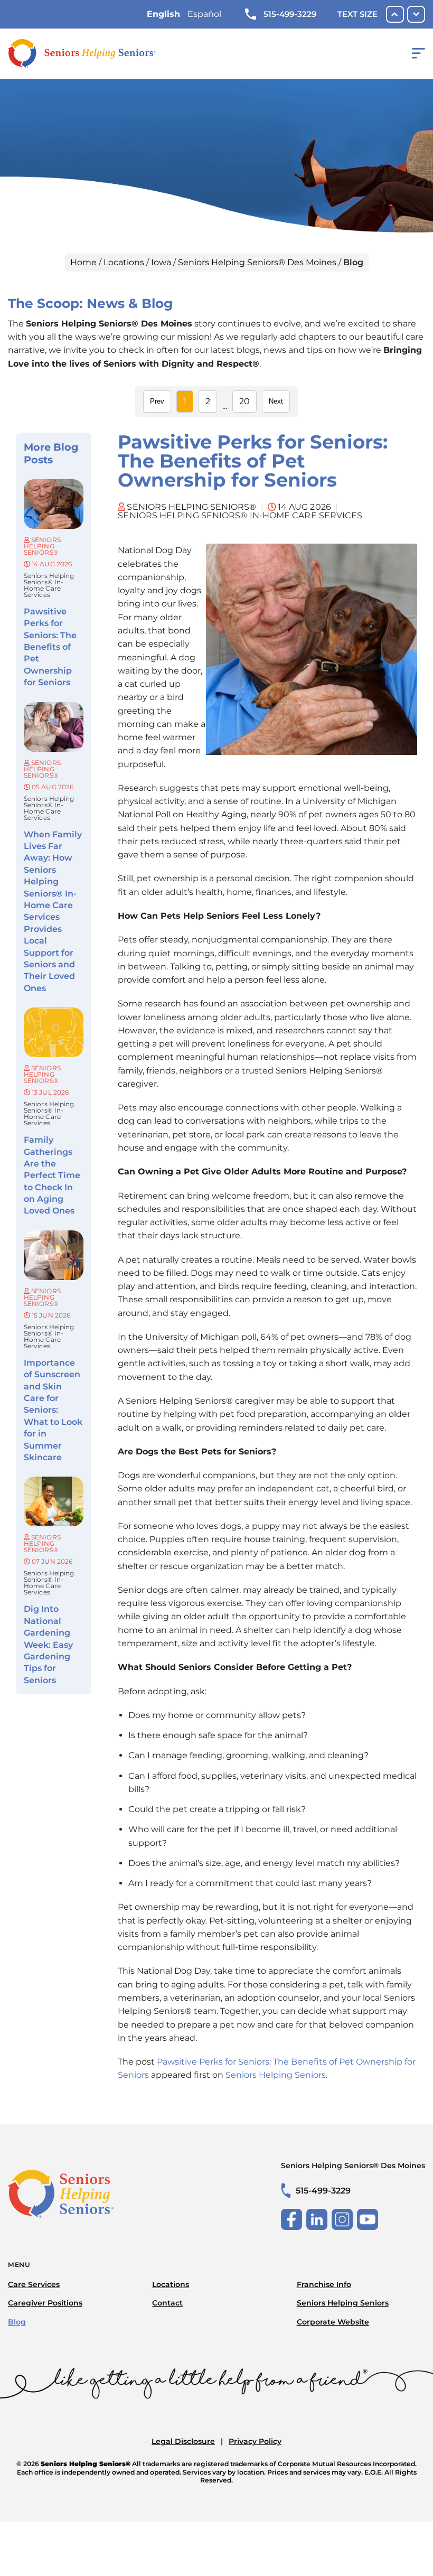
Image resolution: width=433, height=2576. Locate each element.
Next (276, 401)
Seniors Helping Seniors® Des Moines (257, 262)
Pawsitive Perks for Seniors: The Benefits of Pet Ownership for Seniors (50, 647)
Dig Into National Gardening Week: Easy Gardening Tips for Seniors (48, 1644)
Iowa (161, 262)
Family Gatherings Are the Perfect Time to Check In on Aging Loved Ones (52, 1175)
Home (83, 262)
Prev (157, 401)
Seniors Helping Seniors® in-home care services (49, 585)
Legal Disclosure (183, 2441)
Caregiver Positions (45, 2303)
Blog (17, 2322)
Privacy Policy (255, 2441)
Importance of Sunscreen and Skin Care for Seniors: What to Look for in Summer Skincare (53, 1410)
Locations (124, 262)
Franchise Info (324, 2284)
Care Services (34, 2284)
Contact (167, 2303)
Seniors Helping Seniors (276, 2075)
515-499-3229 (290, 14)
